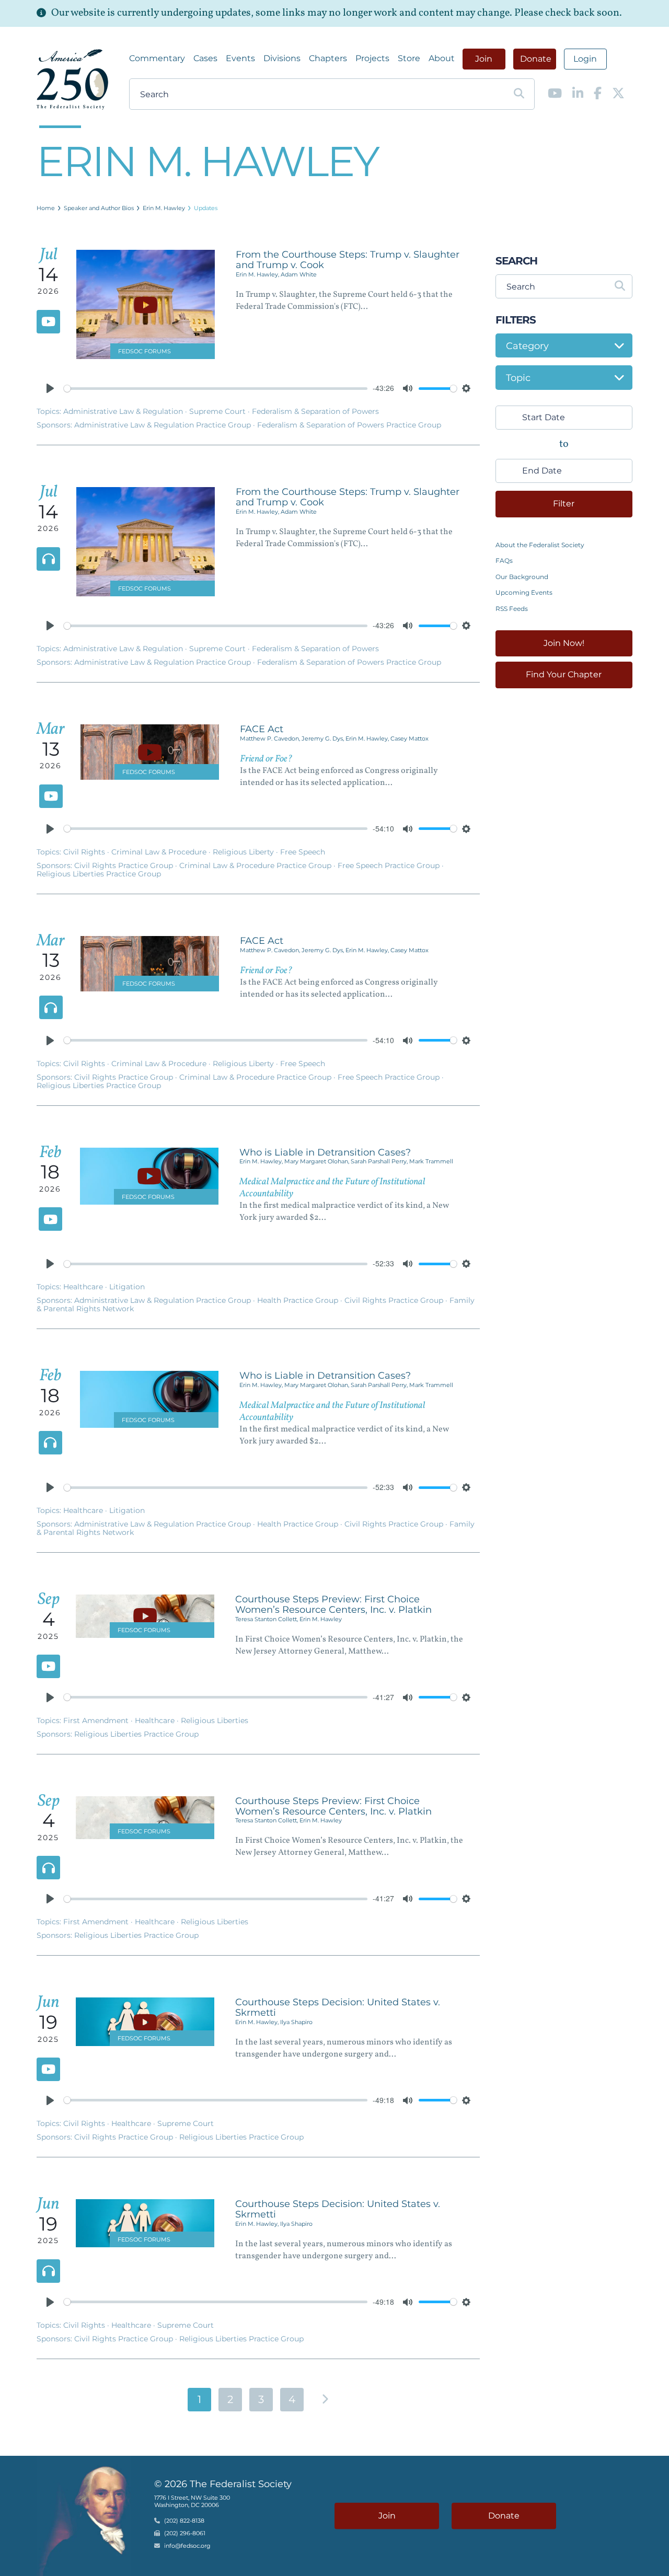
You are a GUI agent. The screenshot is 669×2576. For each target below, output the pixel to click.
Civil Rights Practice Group (125, 865)
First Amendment (97, 1720)
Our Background (522, 577)
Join (484, 59)
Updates (206, 208)
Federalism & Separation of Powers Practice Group (349, 425)
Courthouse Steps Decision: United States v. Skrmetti (338, 2007)
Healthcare (84, 1287)
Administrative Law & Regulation (124, 411)
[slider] (216, 389)
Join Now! (564, 643)
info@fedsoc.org (187, 2546)
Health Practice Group (299, 1300)
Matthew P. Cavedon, (271, 738)
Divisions (282, 58)
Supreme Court (218, 411)
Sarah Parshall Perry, (380, 1161)
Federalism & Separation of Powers (315, 411)
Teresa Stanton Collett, (267, 1619)
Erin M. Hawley (164, 208)
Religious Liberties (215, 1720)
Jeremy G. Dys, (324, 738)
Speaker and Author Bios (99, 208)
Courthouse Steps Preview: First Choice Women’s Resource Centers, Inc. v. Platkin (333, 1604)
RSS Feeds (512, 609)
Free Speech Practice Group (390, 865)
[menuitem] (157, 59)
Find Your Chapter (564, 674)
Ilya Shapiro (296, 2022)
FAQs (504, 561)
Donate (536, 59)
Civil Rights (85, 852)
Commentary (157, 58)
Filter (564, 504)
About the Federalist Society (540, 545)
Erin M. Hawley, (258, 274)
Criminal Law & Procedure (160, 852)
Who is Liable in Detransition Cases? (325, 1152)
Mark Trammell (431, 1161)
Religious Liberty (244, 852)
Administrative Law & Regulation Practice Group (164, 425)
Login (585, 59)
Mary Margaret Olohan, (318, 1161)
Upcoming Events (524, 592)
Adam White (299, 274)
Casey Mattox (410, 738)
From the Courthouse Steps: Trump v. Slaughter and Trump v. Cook (348, 260)
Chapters (328, 58)
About (442, 58)
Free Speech (303, 852)
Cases (205, 58)
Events (240, 58)
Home (46, 208)
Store (409, 58)
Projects (372, 58)
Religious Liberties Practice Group (99, 874)
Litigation (127, 1287)
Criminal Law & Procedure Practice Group (256, 865)
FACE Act (262, 729)
